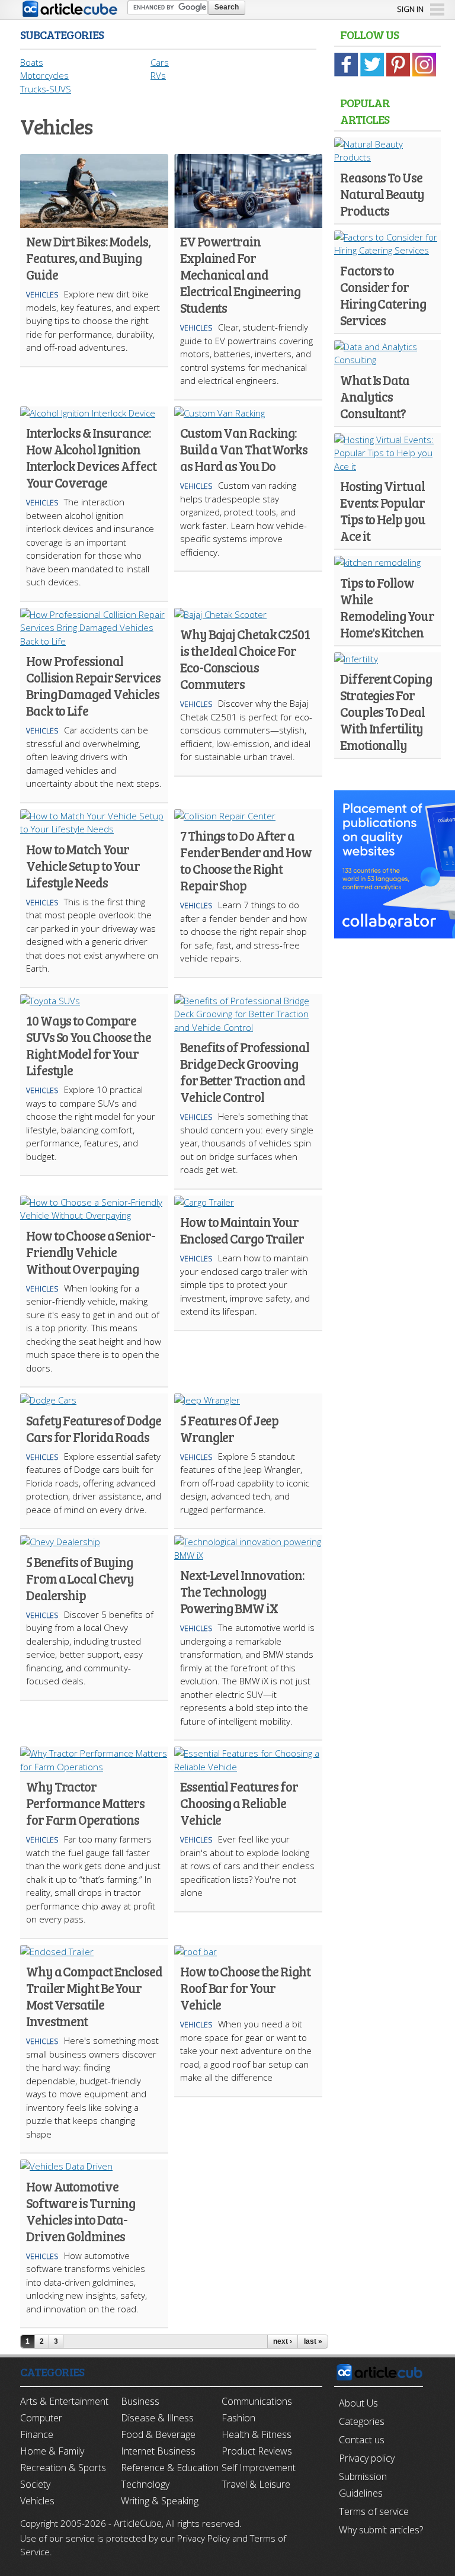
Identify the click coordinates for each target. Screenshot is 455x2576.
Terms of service (374, 2511)
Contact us (362, 2440)
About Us (358, 2403)
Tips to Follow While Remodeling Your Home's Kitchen (387, 607)
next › (283, 2341)
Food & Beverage (158, 2434)
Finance (37, 2434)
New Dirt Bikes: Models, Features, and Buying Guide (88, 258)
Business (140, 2401)
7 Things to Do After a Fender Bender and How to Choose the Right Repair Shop (246, 860)
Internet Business (158, 2451)
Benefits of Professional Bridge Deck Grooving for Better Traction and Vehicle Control (245, 1072)
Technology (145, 2484)
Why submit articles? (381, 2530)
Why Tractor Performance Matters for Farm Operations (85, 1803)
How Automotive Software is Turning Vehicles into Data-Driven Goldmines (81, 2211)
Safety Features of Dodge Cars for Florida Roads (94, 1428)
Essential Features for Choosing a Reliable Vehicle (239, 1803)
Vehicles (42, 295)
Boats (32, 62)
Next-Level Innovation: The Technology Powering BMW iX (242, 1591)
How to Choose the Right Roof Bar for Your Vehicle (245, 1988)
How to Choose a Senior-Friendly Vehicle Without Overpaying (91, 1252)
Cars (160, 62)
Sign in (410, 9)
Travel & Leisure (256, 2484)
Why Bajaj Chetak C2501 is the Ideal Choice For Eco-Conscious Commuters (245, 659)
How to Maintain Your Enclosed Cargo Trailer (242, 1230)
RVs (158, 75)
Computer (41, 2418)
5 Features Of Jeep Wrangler (229, 1428)
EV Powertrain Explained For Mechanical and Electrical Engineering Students (240, 274)
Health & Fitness (257, 2434)
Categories (362, 2421)
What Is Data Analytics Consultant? (375, 396)
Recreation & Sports (63, 2468)
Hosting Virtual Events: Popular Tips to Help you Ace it (382, 511)
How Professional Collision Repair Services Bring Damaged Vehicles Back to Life (93, 685)
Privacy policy (367, 2458)
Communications (257, 2401)
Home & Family (52, 2451)
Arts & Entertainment (64, 2401)
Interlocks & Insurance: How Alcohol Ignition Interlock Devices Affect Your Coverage (91, 457)
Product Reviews (257, 2451)
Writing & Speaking (160, 2501)
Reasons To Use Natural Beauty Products (382, 194)
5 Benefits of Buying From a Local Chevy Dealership (80, 1578)
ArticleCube (138, 2523)
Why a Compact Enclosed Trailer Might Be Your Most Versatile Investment (94, 1996)
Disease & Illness (157, 2418)
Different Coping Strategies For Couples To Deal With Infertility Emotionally (386, 712)
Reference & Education (170, 2468)
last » (313, 2341)
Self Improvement (259, 2468)
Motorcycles (44, 75)
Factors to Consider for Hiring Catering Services (383, 295)
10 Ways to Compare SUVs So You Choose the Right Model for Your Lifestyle (89, 1045)
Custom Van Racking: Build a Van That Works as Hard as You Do (244, 449)
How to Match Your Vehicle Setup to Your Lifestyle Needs (83, 866)
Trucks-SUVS (46, 89)
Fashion (238, 2418)
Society (35, 2484)
